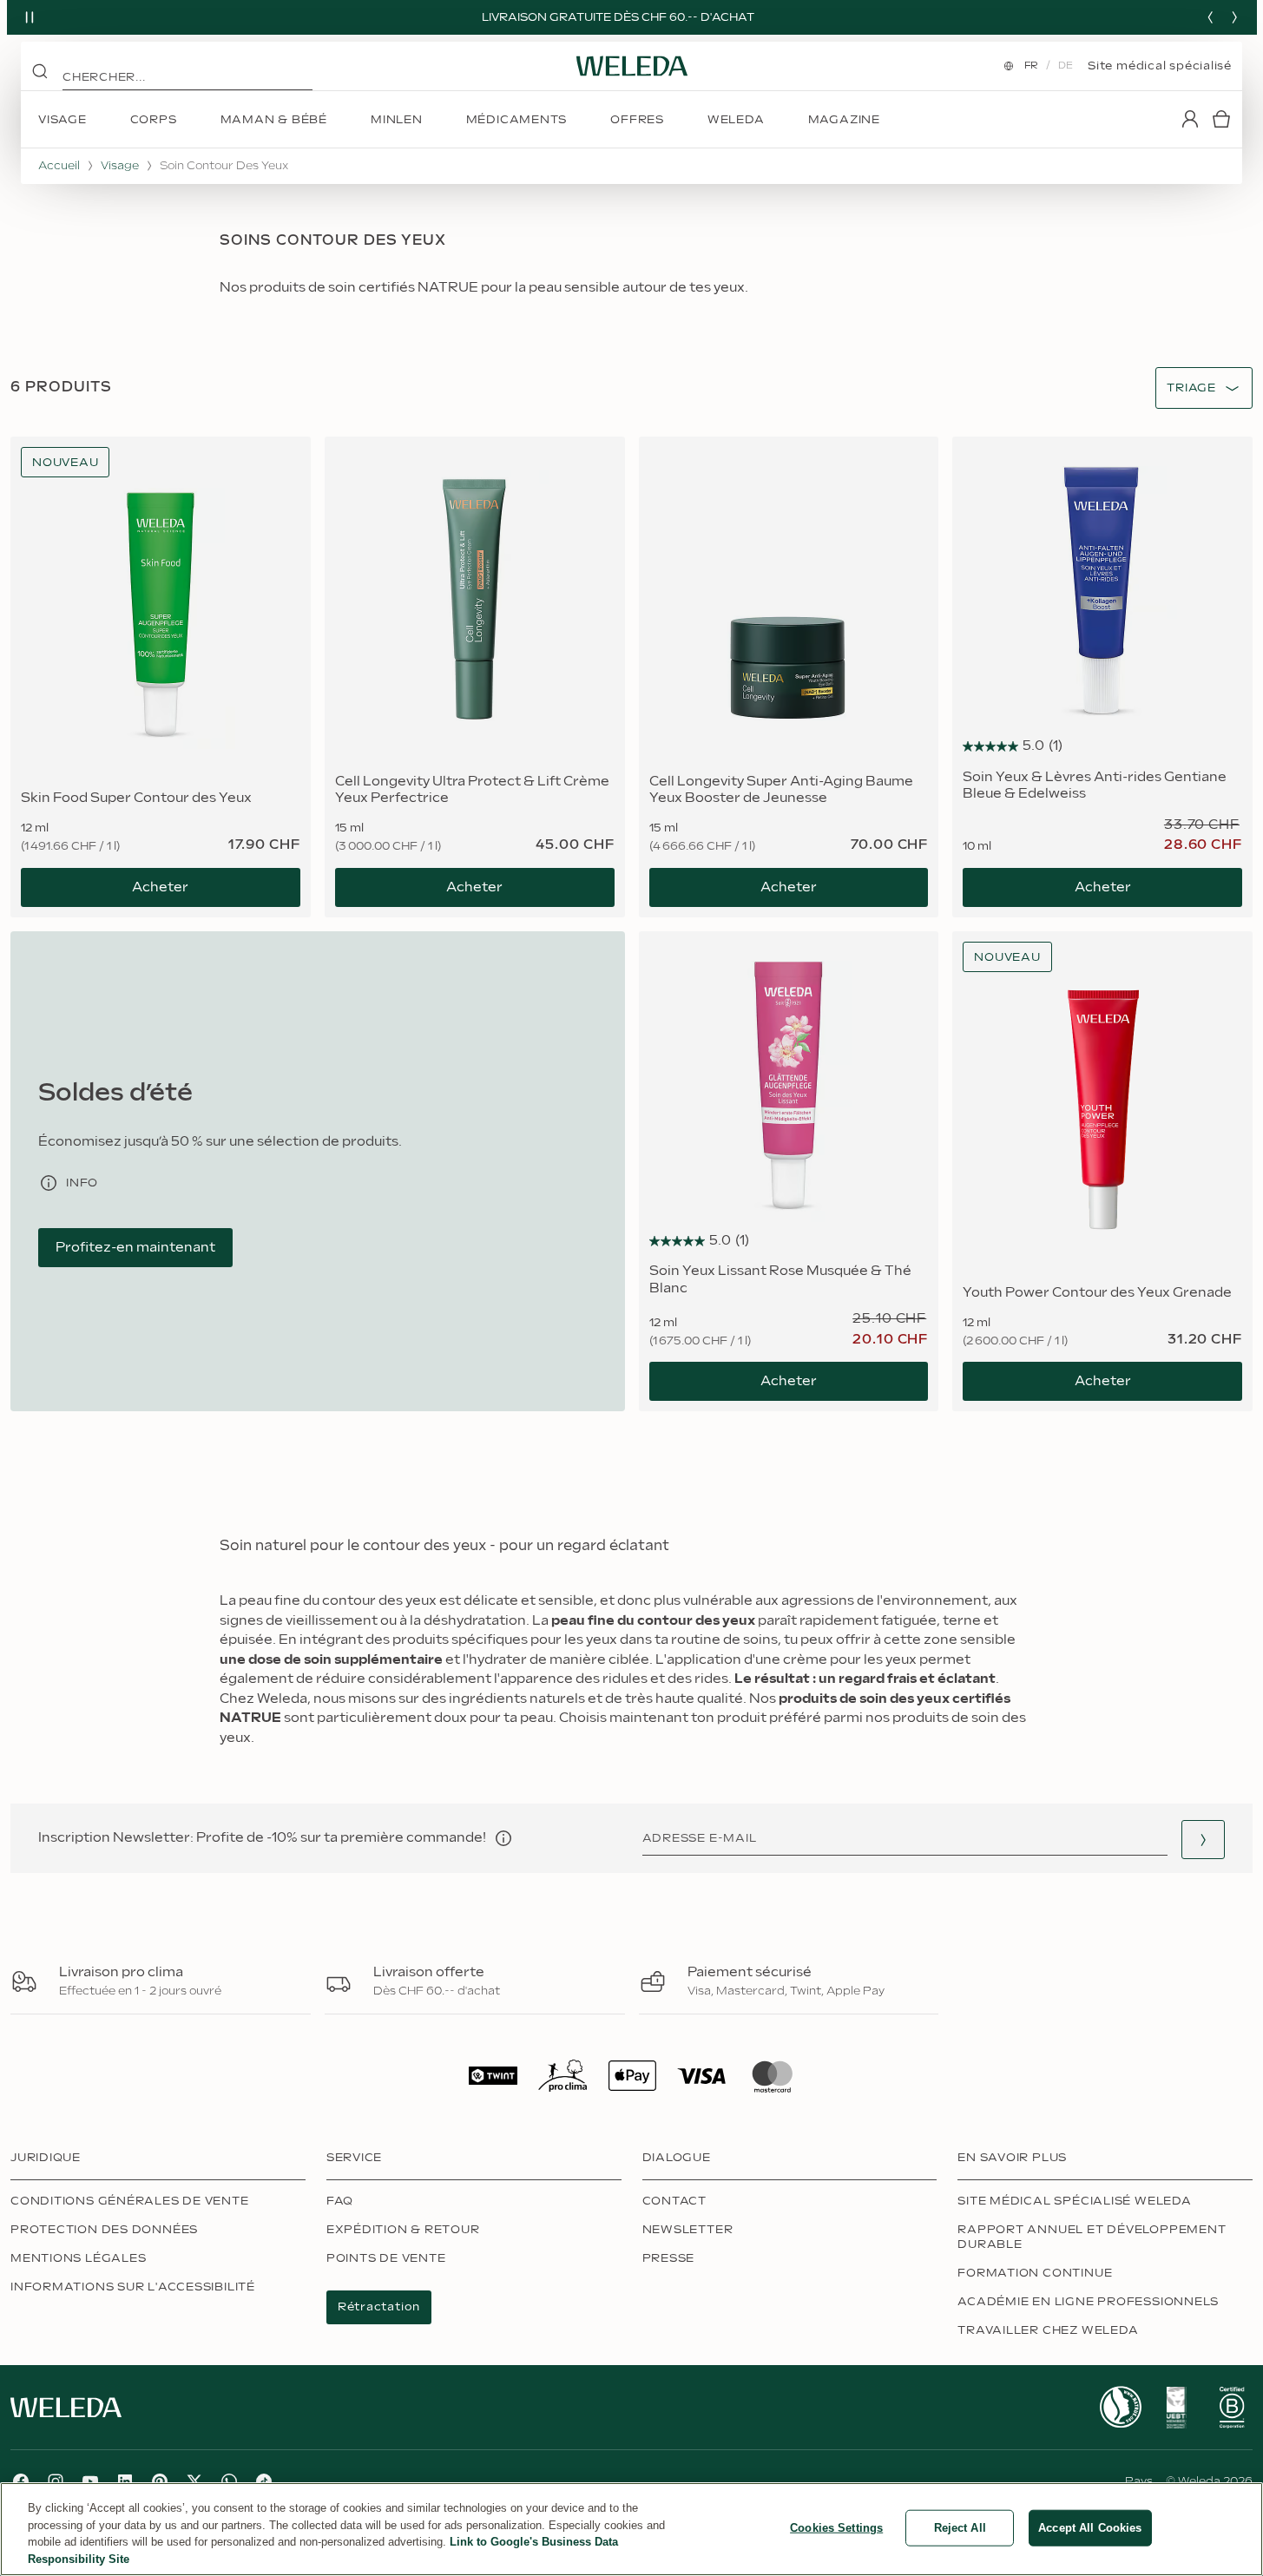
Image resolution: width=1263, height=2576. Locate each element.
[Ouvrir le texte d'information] (503, 1838)
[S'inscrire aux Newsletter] (1203, 1840)
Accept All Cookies (1090, 2528)
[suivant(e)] (1234, 17)
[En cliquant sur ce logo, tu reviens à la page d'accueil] (632, 66)
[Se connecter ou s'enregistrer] (1190, 119)
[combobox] (1191, 388)
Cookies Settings (836, 2528)
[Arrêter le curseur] (30, 17)
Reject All (960, 2528)
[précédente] (1210, 17)
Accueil (59, 166)
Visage (120, 166)
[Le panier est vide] (1221, 119)
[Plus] (1121, 2407)
